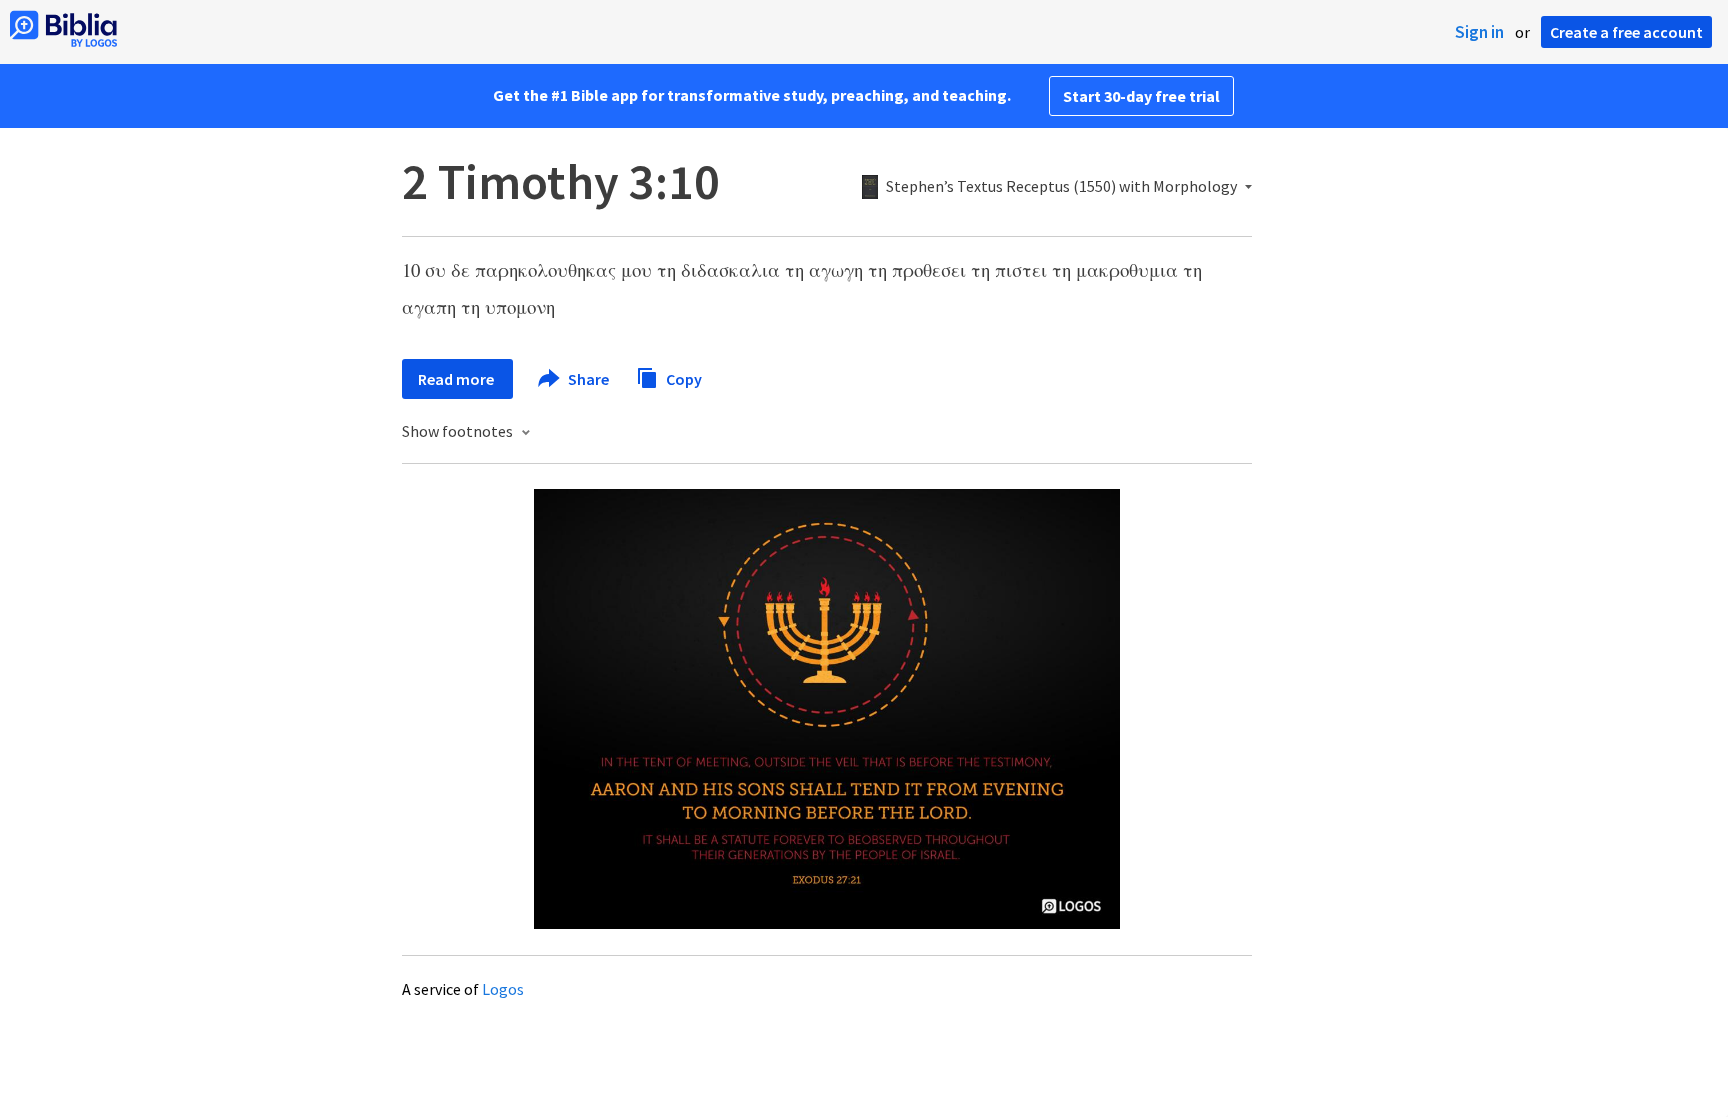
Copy (682, 378)
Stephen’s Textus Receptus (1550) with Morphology (1061, 187)
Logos (503, 989)
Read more (457, 379)
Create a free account (1626, 32)
